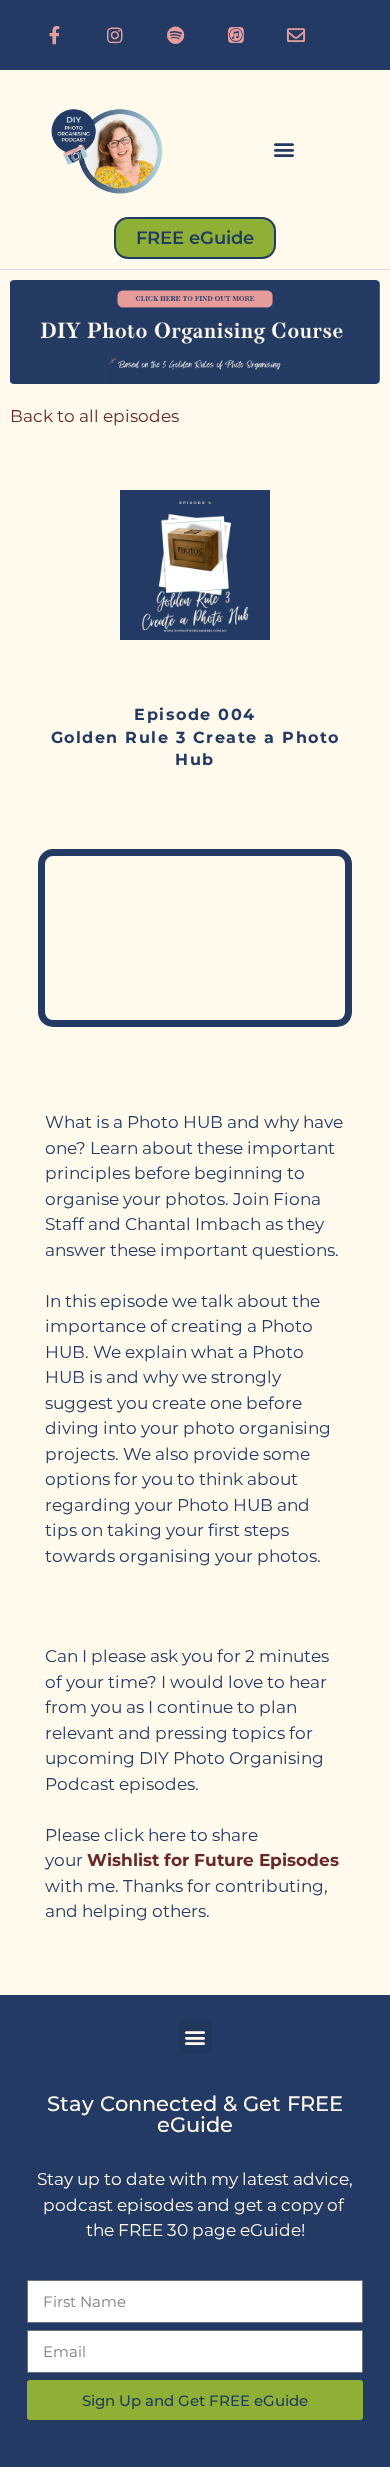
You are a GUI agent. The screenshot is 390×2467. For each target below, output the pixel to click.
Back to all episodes (94, 416)
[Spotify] (175, 35)
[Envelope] (296, 35)
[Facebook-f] (55, 35)
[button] (285, 148)
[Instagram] (115, 35)
